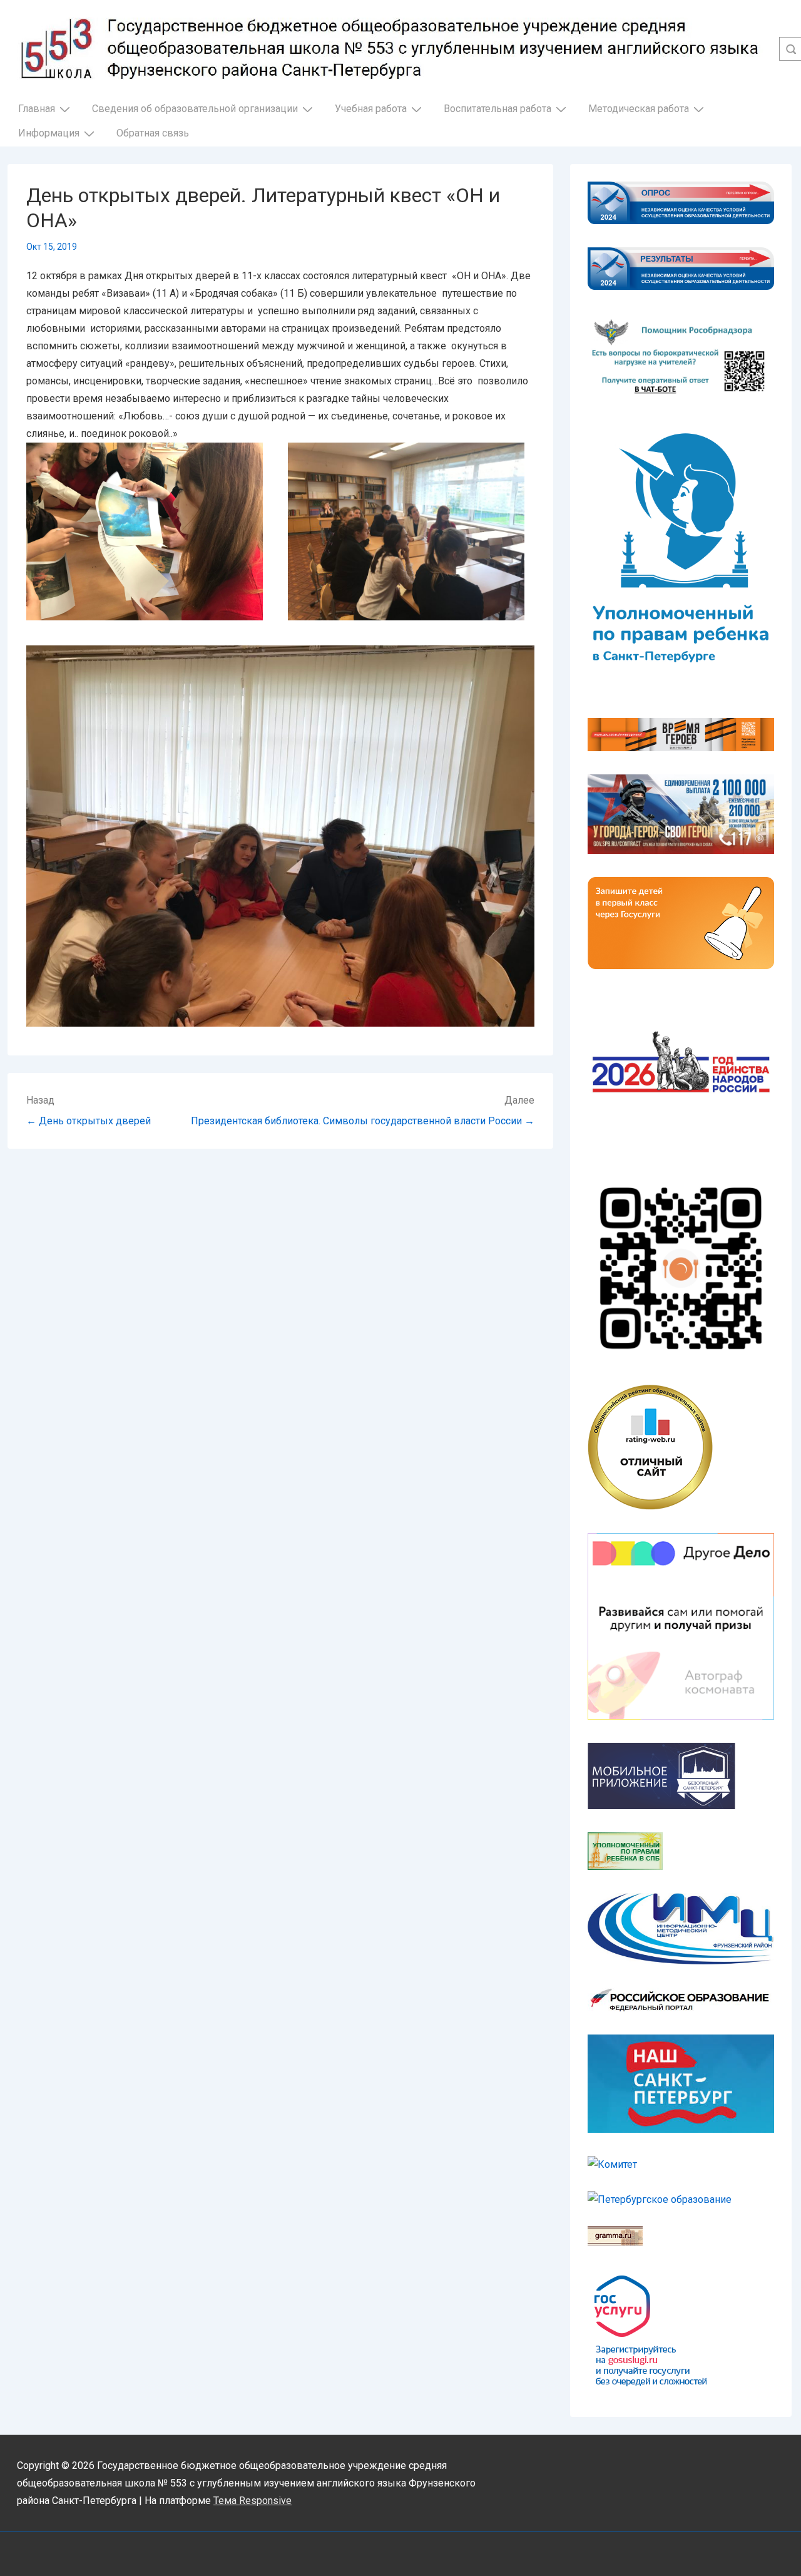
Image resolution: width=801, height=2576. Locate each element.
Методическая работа (639, 109)
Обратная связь (153, 133)
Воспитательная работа (497, 109)
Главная (37, 109)
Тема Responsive (253, 2501)
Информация (49, 133)
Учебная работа (371, 109)
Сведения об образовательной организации (195, 109)
